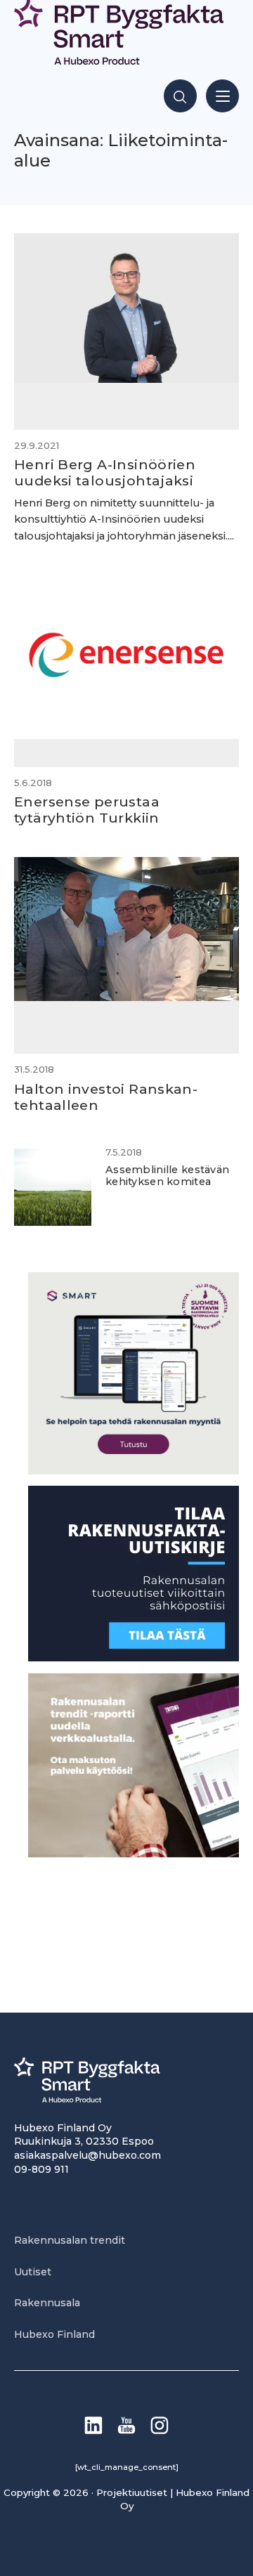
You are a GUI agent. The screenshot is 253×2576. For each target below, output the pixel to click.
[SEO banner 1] (134, 1471)
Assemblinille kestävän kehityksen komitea (167, 1176)
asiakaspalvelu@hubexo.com (87, 2155)
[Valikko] (222, 96)
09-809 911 (41, 2169)
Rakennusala (47, 2303)
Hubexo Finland (54, 2334)
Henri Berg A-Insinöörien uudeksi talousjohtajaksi (105, 472)
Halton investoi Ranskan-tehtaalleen (106, 1097)
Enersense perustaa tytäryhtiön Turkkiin (87, 810)
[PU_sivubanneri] (134, 1853)
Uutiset (33, 2272)
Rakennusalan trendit (70, 2240)
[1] (134, 1658)
